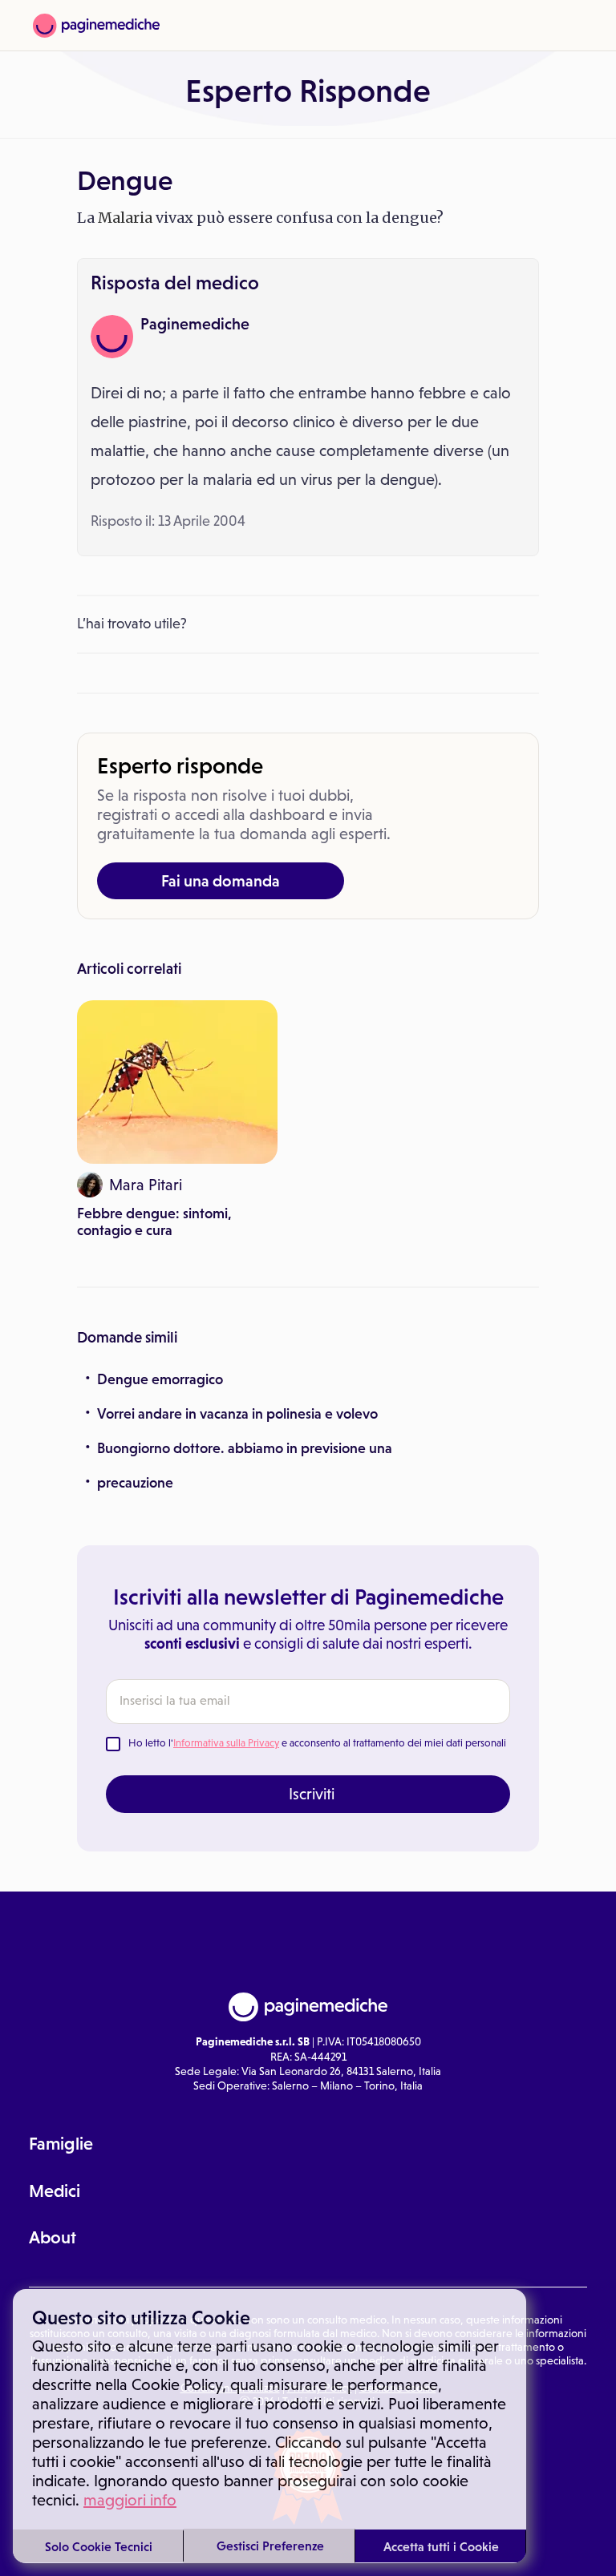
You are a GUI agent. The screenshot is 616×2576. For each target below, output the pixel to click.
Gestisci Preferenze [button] (270, 2546)
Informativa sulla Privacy (226, 1743)
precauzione (135, 1483)
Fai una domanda (221, 881)
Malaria (125, 218)
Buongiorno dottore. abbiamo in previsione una (245, 1448)
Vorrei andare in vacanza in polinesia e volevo (237, 1414)
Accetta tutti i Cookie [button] (441, 2546)
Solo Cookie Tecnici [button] (99, 2546)
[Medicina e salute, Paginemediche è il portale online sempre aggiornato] (96, 26)
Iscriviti (312, 1794)
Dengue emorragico (160, 1379)
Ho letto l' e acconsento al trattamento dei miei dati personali (317, 1743)
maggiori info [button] (130, 2500)
